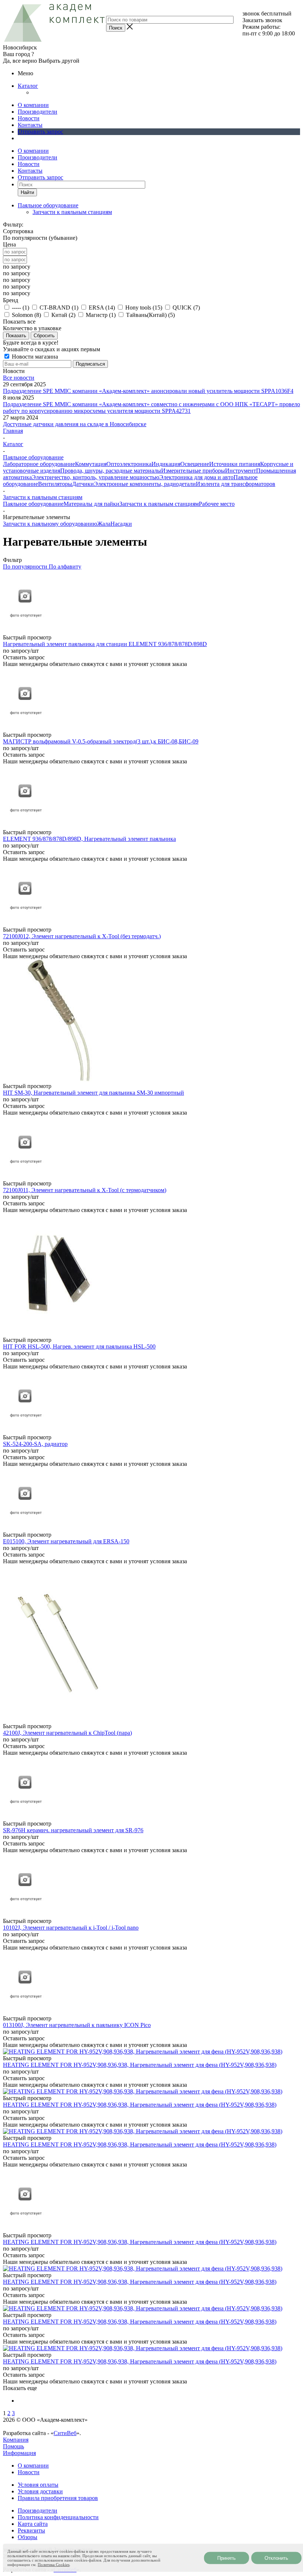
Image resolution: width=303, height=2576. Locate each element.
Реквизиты (31, 2530)
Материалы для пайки (91, 504)
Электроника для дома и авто (196, 477)
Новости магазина (34, 357)
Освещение (195, 464)
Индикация (166, 464)
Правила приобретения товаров (58, 2498)
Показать (16, 336)
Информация (19, 2453)
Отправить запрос (40, 132)
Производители (38, 112)
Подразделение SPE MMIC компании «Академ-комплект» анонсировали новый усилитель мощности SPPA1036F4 (148, 391)
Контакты (30, 125)
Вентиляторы (55, 484)
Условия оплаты (38, 2485)
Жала (104, 524)
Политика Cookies (54, 2565)
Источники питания (235, 464)
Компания (16, 2440)
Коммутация (91, 464)
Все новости (19, 378)
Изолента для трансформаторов (236, 484)
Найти (27, 192)
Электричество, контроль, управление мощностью (96, 477)
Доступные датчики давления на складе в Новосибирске (75, 424)
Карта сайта (33, 2524)
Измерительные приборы (193, 471)
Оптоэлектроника (129, 464)
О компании (33, 105)
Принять (227, 2558)
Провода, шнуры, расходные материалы (111, 471)
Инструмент (241, 471)
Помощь (13, 2446)
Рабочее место (217, 504)
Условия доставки (40, 2491)
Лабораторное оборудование (39, 464)
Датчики (83, 484)
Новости (29, 118)
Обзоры (28, 2537)
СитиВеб (65, 2433)
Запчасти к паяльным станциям (72, 212)
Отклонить (276, 2558)
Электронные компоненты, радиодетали (145, 484)
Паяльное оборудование (33, 504)
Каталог (28, 86)
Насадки (121, 524)
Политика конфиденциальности (58, 2517)
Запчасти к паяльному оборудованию (50, 524)
